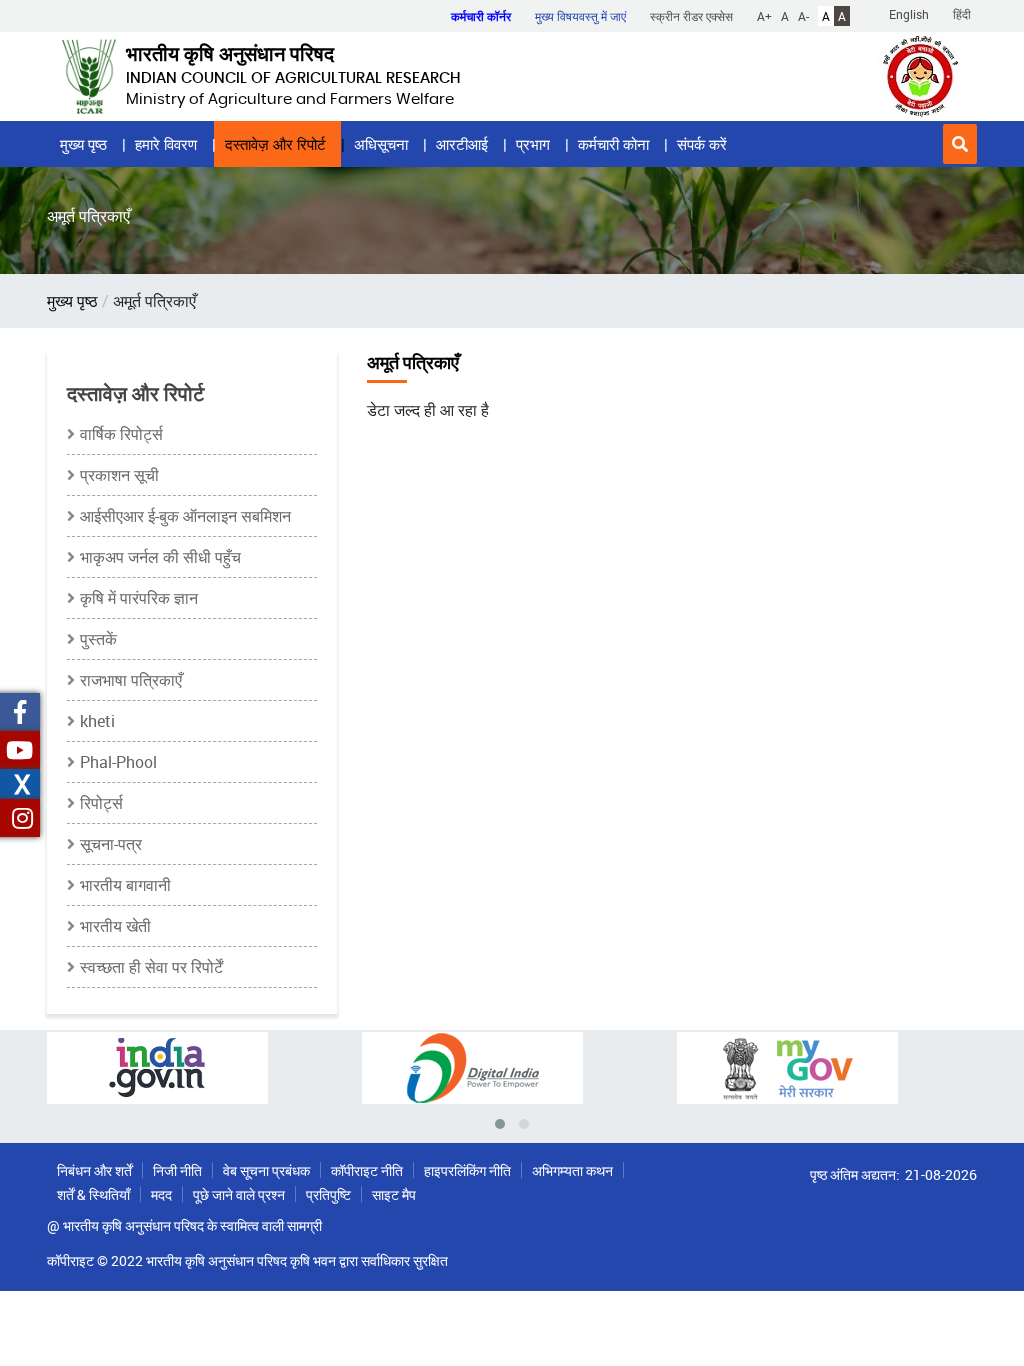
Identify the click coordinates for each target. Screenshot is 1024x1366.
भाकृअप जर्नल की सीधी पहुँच (160, 557)
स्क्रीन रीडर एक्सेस (691, 16)
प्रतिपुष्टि (328, 1194)
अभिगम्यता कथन (572, 1170)
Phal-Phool (118, 762)
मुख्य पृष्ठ (83, 144)
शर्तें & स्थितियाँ (93, 1194)
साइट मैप (394, 1194)
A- (803, 16)
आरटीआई (462, 144)
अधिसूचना (381, 144)
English (909, 14)
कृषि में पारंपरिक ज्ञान (139, 598)
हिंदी (962, 14)
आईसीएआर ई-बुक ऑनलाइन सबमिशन (185, 516)
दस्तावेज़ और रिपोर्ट (275, 144)
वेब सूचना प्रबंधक (266, 1170)
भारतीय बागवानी (125, 885)
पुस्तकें (98, 639)
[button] (960, 144)
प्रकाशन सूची (119, 475)
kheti (97, 721)
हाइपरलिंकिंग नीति (467, 1170)
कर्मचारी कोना (613, 144)
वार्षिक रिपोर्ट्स (121, 434)
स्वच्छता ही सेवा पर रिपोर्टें (151, 967)
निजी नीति (177, 1170)
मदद (161, 1194)
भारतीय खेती (115, 926)
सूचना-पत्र (111, 844)
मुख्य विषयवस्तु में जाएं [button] (580, 16)
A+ (764, 16)
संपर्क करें (702, 144)
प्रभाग (533, 144)
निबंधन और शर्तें (94, 1170)
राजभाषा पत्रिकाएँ (131, 680)
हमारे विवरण (166, 144)
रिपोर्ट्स (101, 803)
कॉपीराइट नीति (367, 1170)
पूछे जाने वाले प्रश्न (239, 1194)
